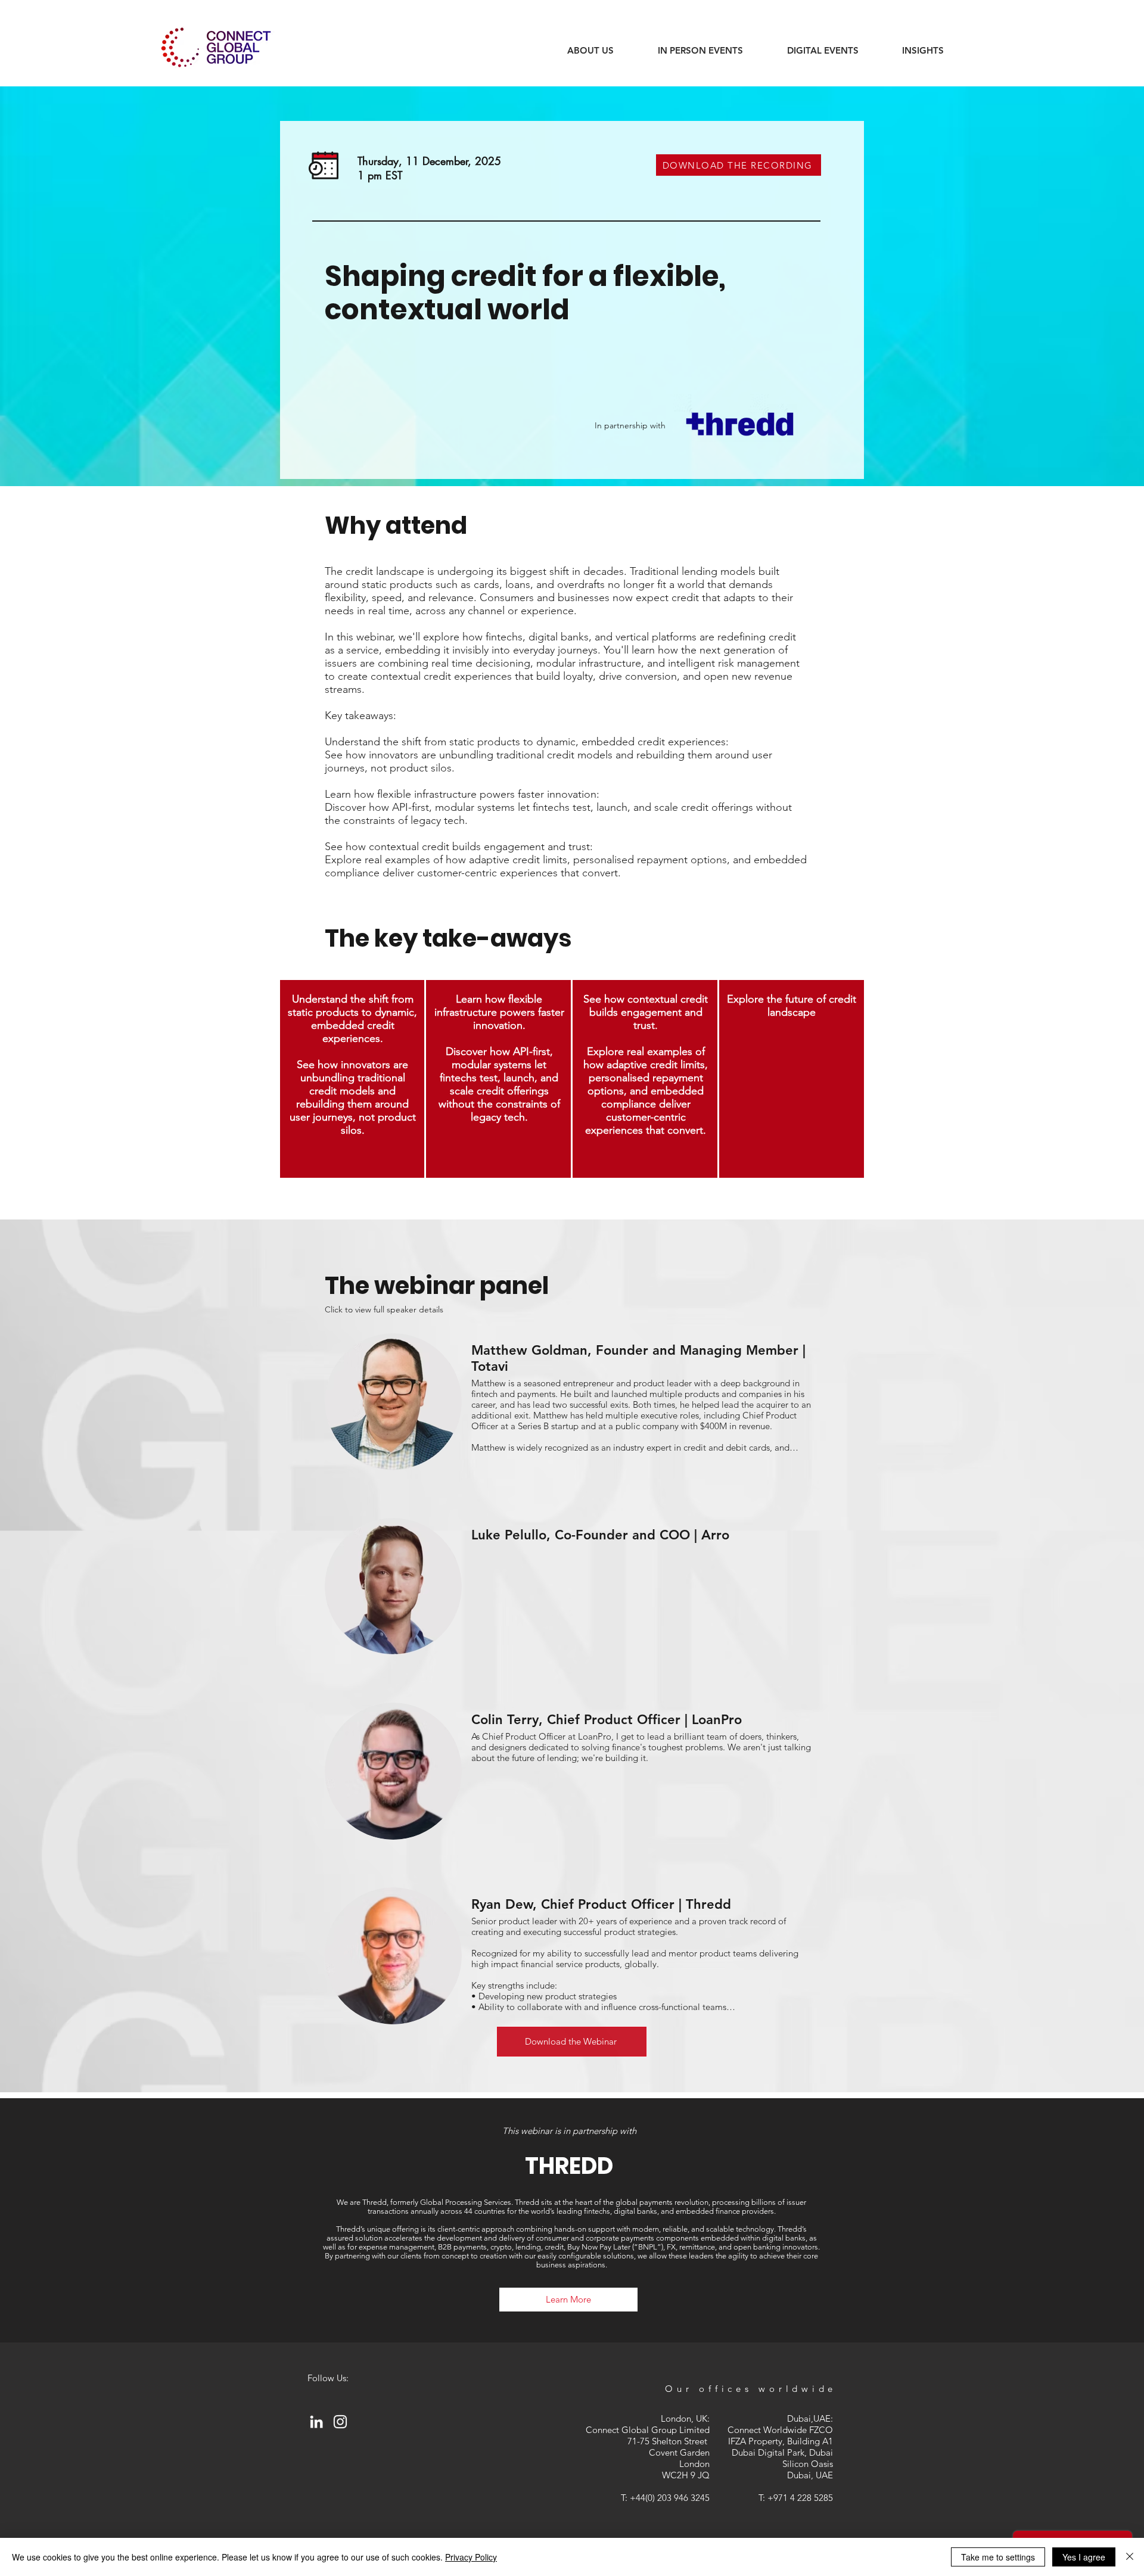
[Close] (1130, 2557)
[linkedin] (316, 2422)
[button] (923, 51)
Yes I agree (1084, 2557)
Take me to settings (998, 2557)
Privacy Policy (471, 2557)
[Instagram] (340, 2422)
